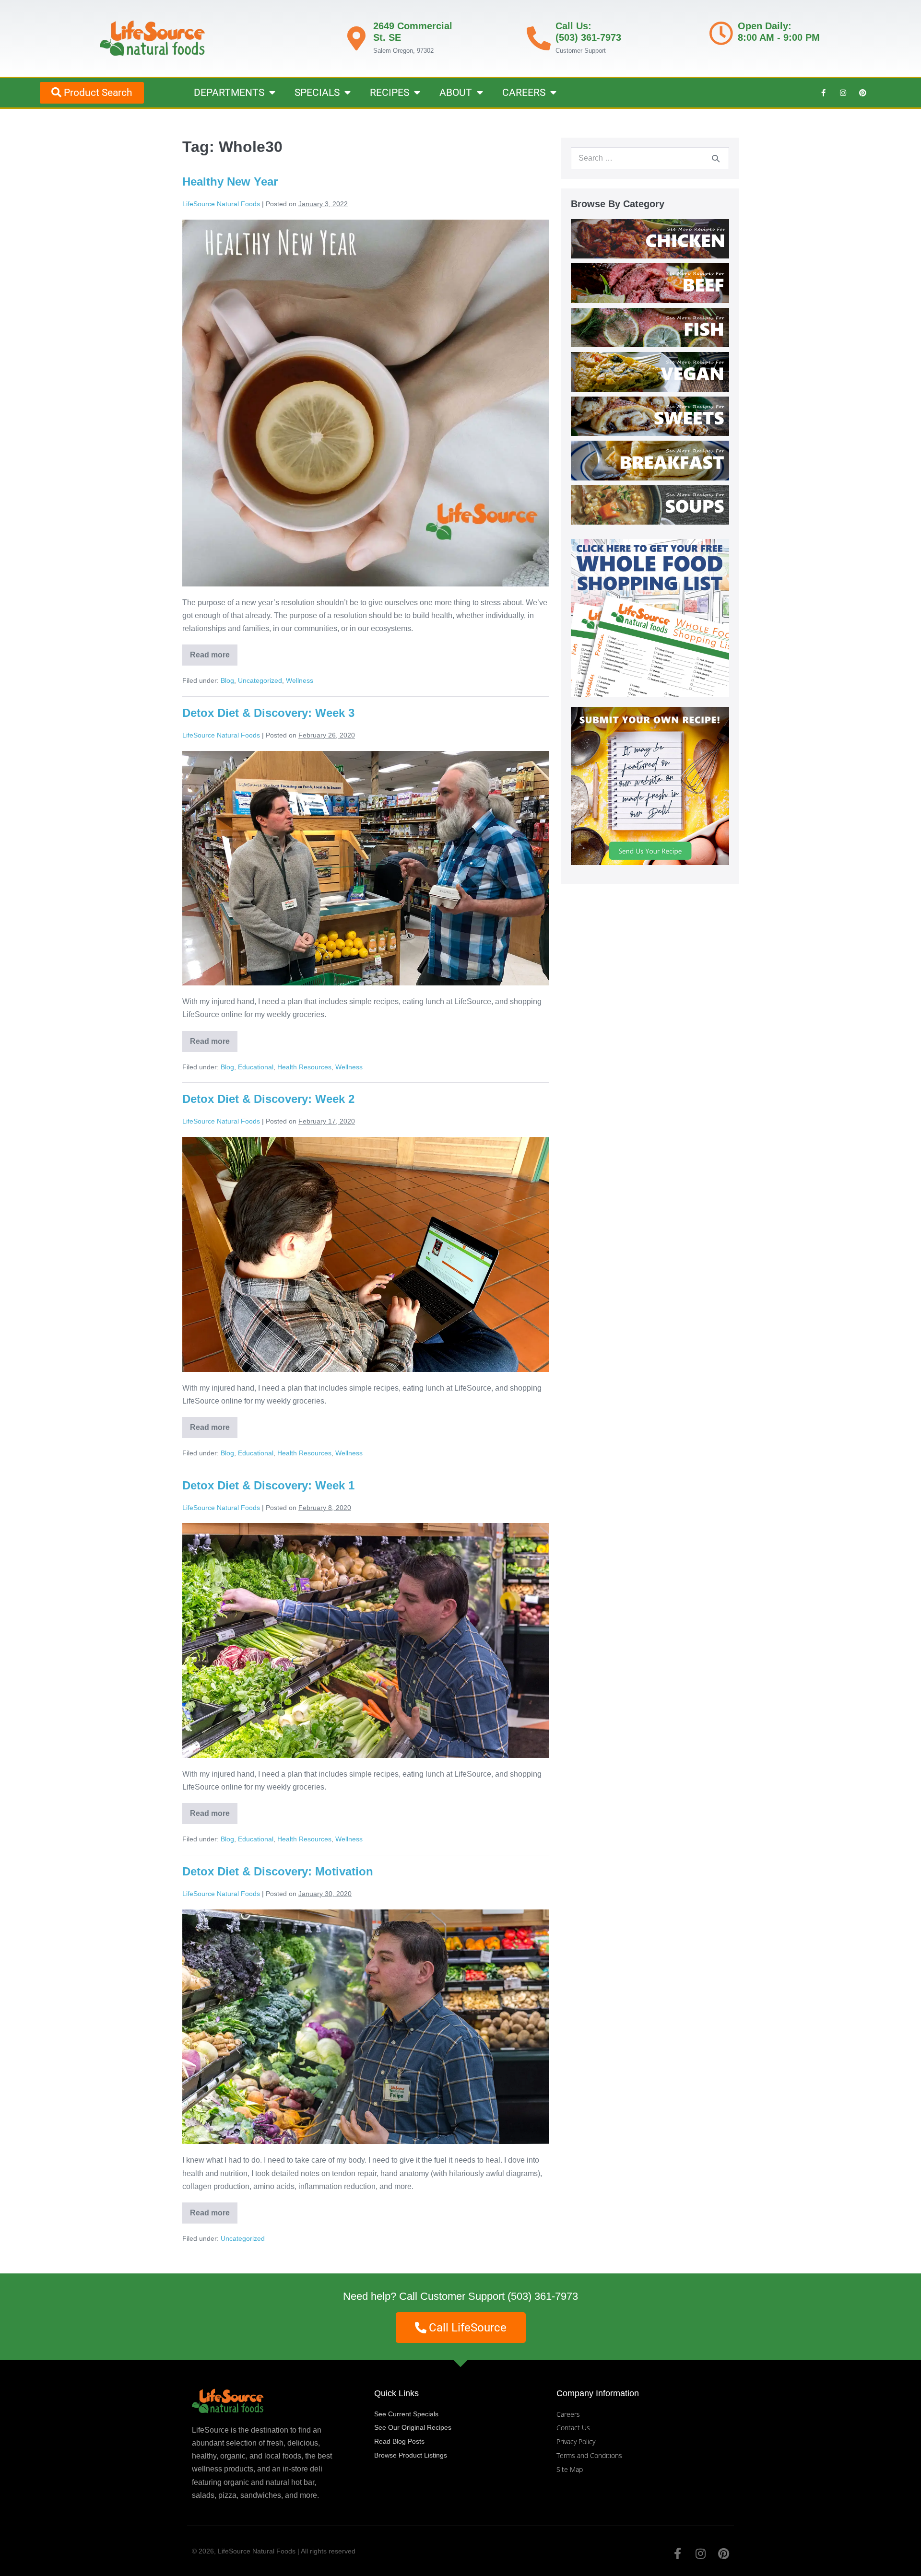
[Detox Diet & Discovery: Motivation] (366, 2027)
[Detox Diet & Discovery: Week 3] (366, 868)
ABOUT (456, 93)
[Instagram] (843, 93)
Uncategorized (260, 680)
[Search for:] (650, 158)
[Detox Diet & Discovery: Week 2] (366, 1254)
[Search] (716, 158)
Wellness (300, 680)
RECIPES (390, 93)
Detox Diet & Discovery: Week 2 (268, 1099)
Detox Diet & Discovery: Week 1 (268, 1485)
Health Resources (304, 1067)
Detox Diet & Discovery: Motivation (278, 1871)
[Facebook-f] (823, 93)
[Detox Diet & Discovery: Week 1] (366, 1640)
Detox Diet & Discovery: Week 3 (268, 713)
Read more (214, 652)
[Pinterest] (862, 93)
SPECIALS (317, 93)
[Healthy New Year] (366, 403)
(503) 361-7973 (543, 2296)
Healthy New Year (230, 181)
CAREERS (524, 93)
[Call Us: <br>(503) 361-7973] (539, 38)
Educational (256, 1067)
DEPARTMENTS (229, 93)
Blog (227, 680)
